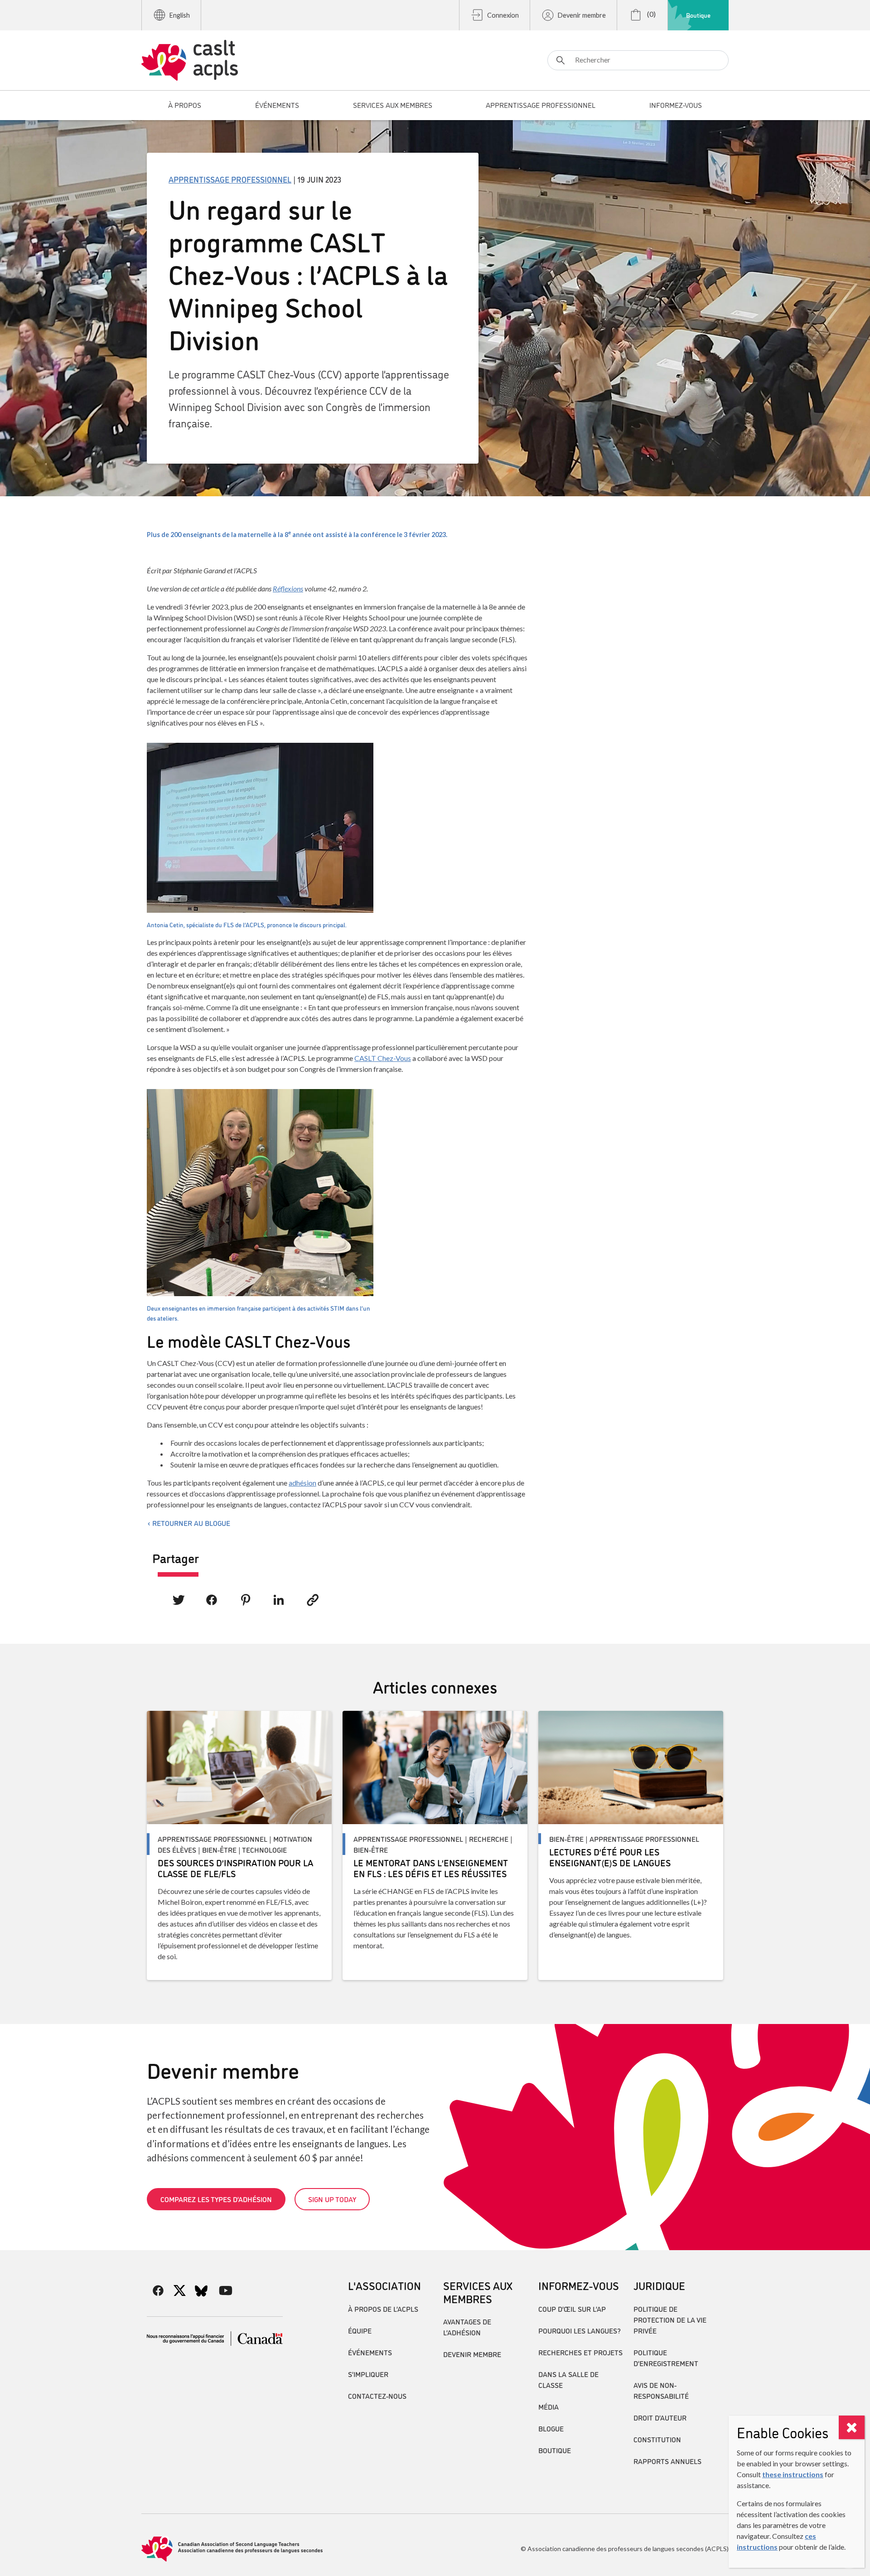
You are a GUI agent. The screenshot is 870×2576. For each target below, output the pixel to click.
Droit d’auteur (660, 2417)
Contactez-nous (377, 2396)
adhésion (302, 1483)
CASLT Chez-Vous (383, 1058)
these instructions (793, 2474)
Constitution (657, 2439)
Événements (370, 2352)
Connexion (503, 15)
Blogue (551, 2428)
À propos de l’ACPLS (383, 2309)
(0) (651, 14)
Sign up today (332, 2199)
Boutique (698, 15)
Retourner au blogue (191, 1523)
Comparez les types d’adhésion (216, 2199)
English (180, 15)
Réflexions (288, 588)
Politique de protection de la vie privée (670, 2319)
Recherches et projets (580, 2352)
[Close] (852, 2427)
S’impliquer (368, 2374)
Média (549, 2407)
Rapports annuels (667, 2461)
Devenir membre (582, 15)
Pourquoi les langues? (580, 2330)
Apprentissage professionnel (230, 179)
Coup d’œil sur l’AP (572, 2309)
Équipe (360, 2330)
